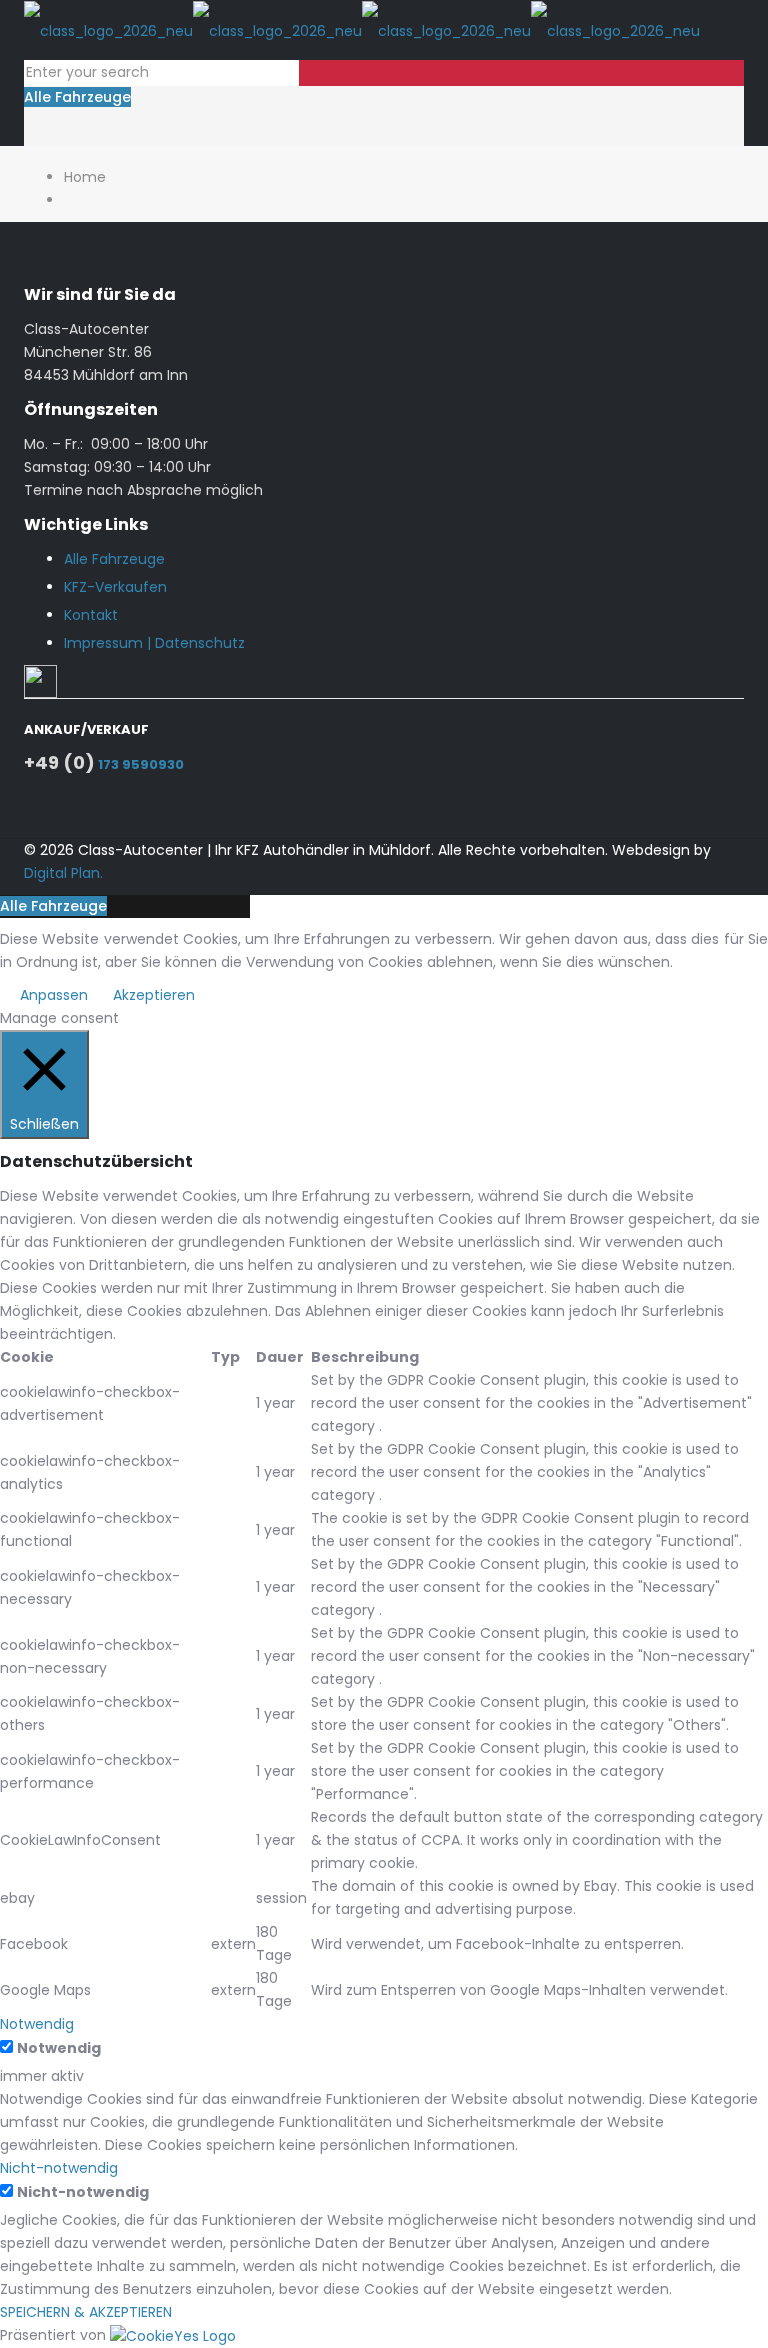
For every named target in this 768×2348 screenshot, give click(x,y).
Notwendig (59, 2048)
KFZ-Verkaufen (115, 587)
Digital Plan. (63, 873)
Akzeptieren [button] (154, 995)
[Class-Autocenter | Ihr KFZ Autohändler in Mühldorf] (362, 30)
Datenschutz (200, 643)
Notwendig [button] (37, 2024)
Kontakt (91, 615)
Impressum (103, 643)
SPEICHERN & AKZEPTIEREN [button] (86, 2312)
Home (85, 177)
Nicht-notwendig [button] (59, 2168)
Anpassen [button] (54, 995)
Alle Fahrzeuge (77, 97)
